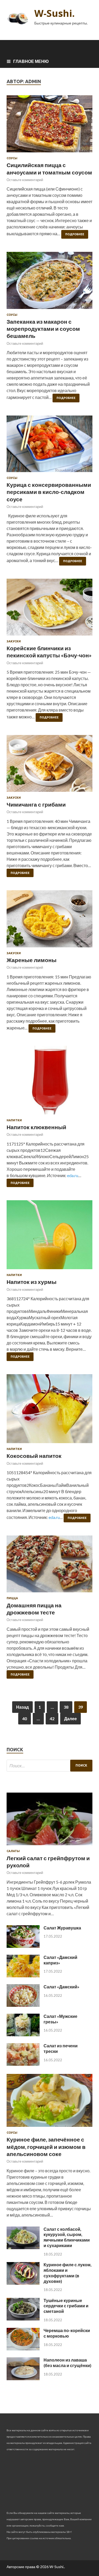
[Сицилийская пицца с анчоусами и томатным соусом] (49, 126)
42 (52, 1719)
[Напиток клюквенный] (49, 1082)
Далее (70, 1719)
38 (66, 1707)
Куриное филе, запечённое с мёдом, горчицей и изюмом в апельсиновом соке (46, 2147)
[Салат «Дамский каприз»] (23, 1976)
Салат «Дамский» (62, 1987)
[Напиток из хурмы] (49, 1237)
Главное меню (31, 61)
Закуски (14, 641)
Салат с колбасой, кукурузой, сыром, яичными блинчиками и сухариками (67, 2237)
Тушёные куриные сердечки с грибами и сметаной (66, 2306)
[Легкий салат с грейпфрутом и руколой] (49, 1846)
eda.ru (73, 1175)
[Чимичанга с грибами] (49, 766)
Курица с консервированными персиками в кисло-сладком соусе (49, 492)
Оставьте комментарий (25, 180)
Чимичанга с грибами (36, 804)
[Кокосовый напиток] (49, 1411)
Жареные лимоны (32, 960)
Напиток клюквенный (36, 1127)
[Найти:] (49, 1766)
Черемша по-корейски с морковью (67, 2333)
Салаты (13, 1851)
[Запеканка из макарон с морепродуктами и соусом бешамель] (49, 282)
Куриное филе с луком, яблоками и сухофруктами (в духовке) (68, 2273)
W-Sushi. (55, 13)
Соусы (12, 158)
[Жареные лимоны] (49, 921)
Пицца (12, 1598)
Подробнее (75, 234)
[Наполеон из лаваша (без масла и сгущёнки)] (23, 2379)
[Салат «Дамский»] (23, 2005)
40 (25, 1719)
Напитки (14, 1120)
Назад (22, 1707)
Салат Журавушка (62, 1928)
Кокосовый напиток (34, 1456)
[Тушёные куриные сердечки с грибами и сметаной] (23, 2319)
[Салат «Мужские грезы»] (23, 2035)
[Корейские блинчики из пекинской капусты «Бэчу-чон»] (49, 609)
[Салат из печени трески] (23, 2064)
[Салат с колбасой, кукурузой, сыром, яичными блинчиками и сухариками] (23, 2247)
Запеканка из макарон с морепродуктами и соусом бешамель (43, 329)
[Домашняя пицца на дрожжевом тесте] (49, 1566)
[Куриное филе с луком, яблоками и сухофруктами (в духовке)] (23, 2283)
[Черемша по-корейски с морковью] (23, 2349)
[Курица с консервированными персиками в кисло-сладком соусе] (49, 446)
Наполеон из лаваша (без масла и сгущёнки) (67, 2363)
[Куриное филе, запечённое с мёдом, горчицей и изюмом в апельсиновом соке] (49, 2128)
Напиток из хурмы (32, 1282)
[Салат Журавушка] (23, 1946)
